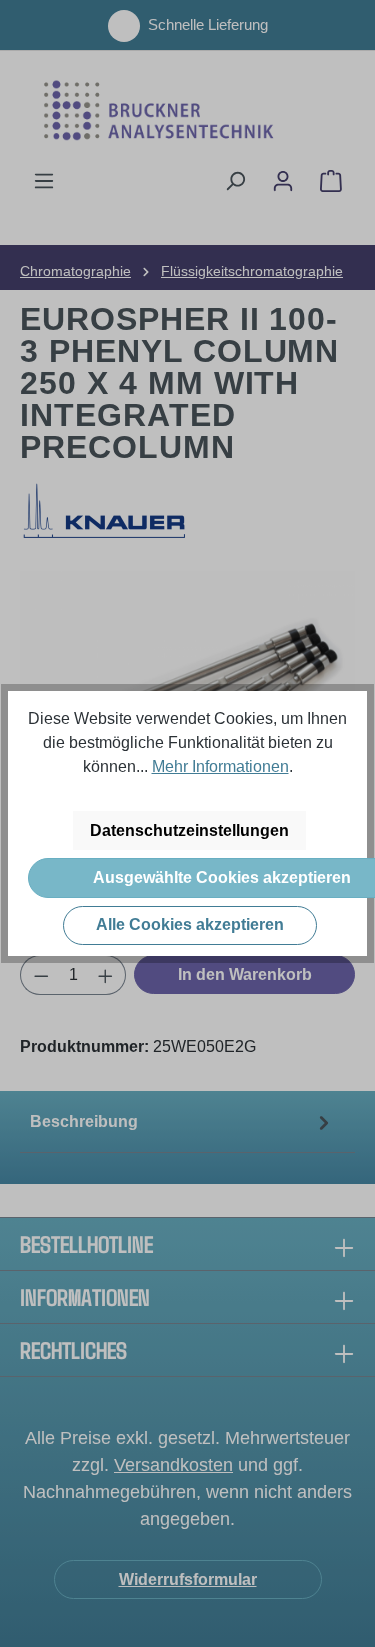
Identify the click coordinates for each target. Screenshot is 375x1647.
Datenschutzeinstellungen (189, 830)
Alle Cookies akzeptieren (190, 924)
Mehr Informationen (220, 766)
